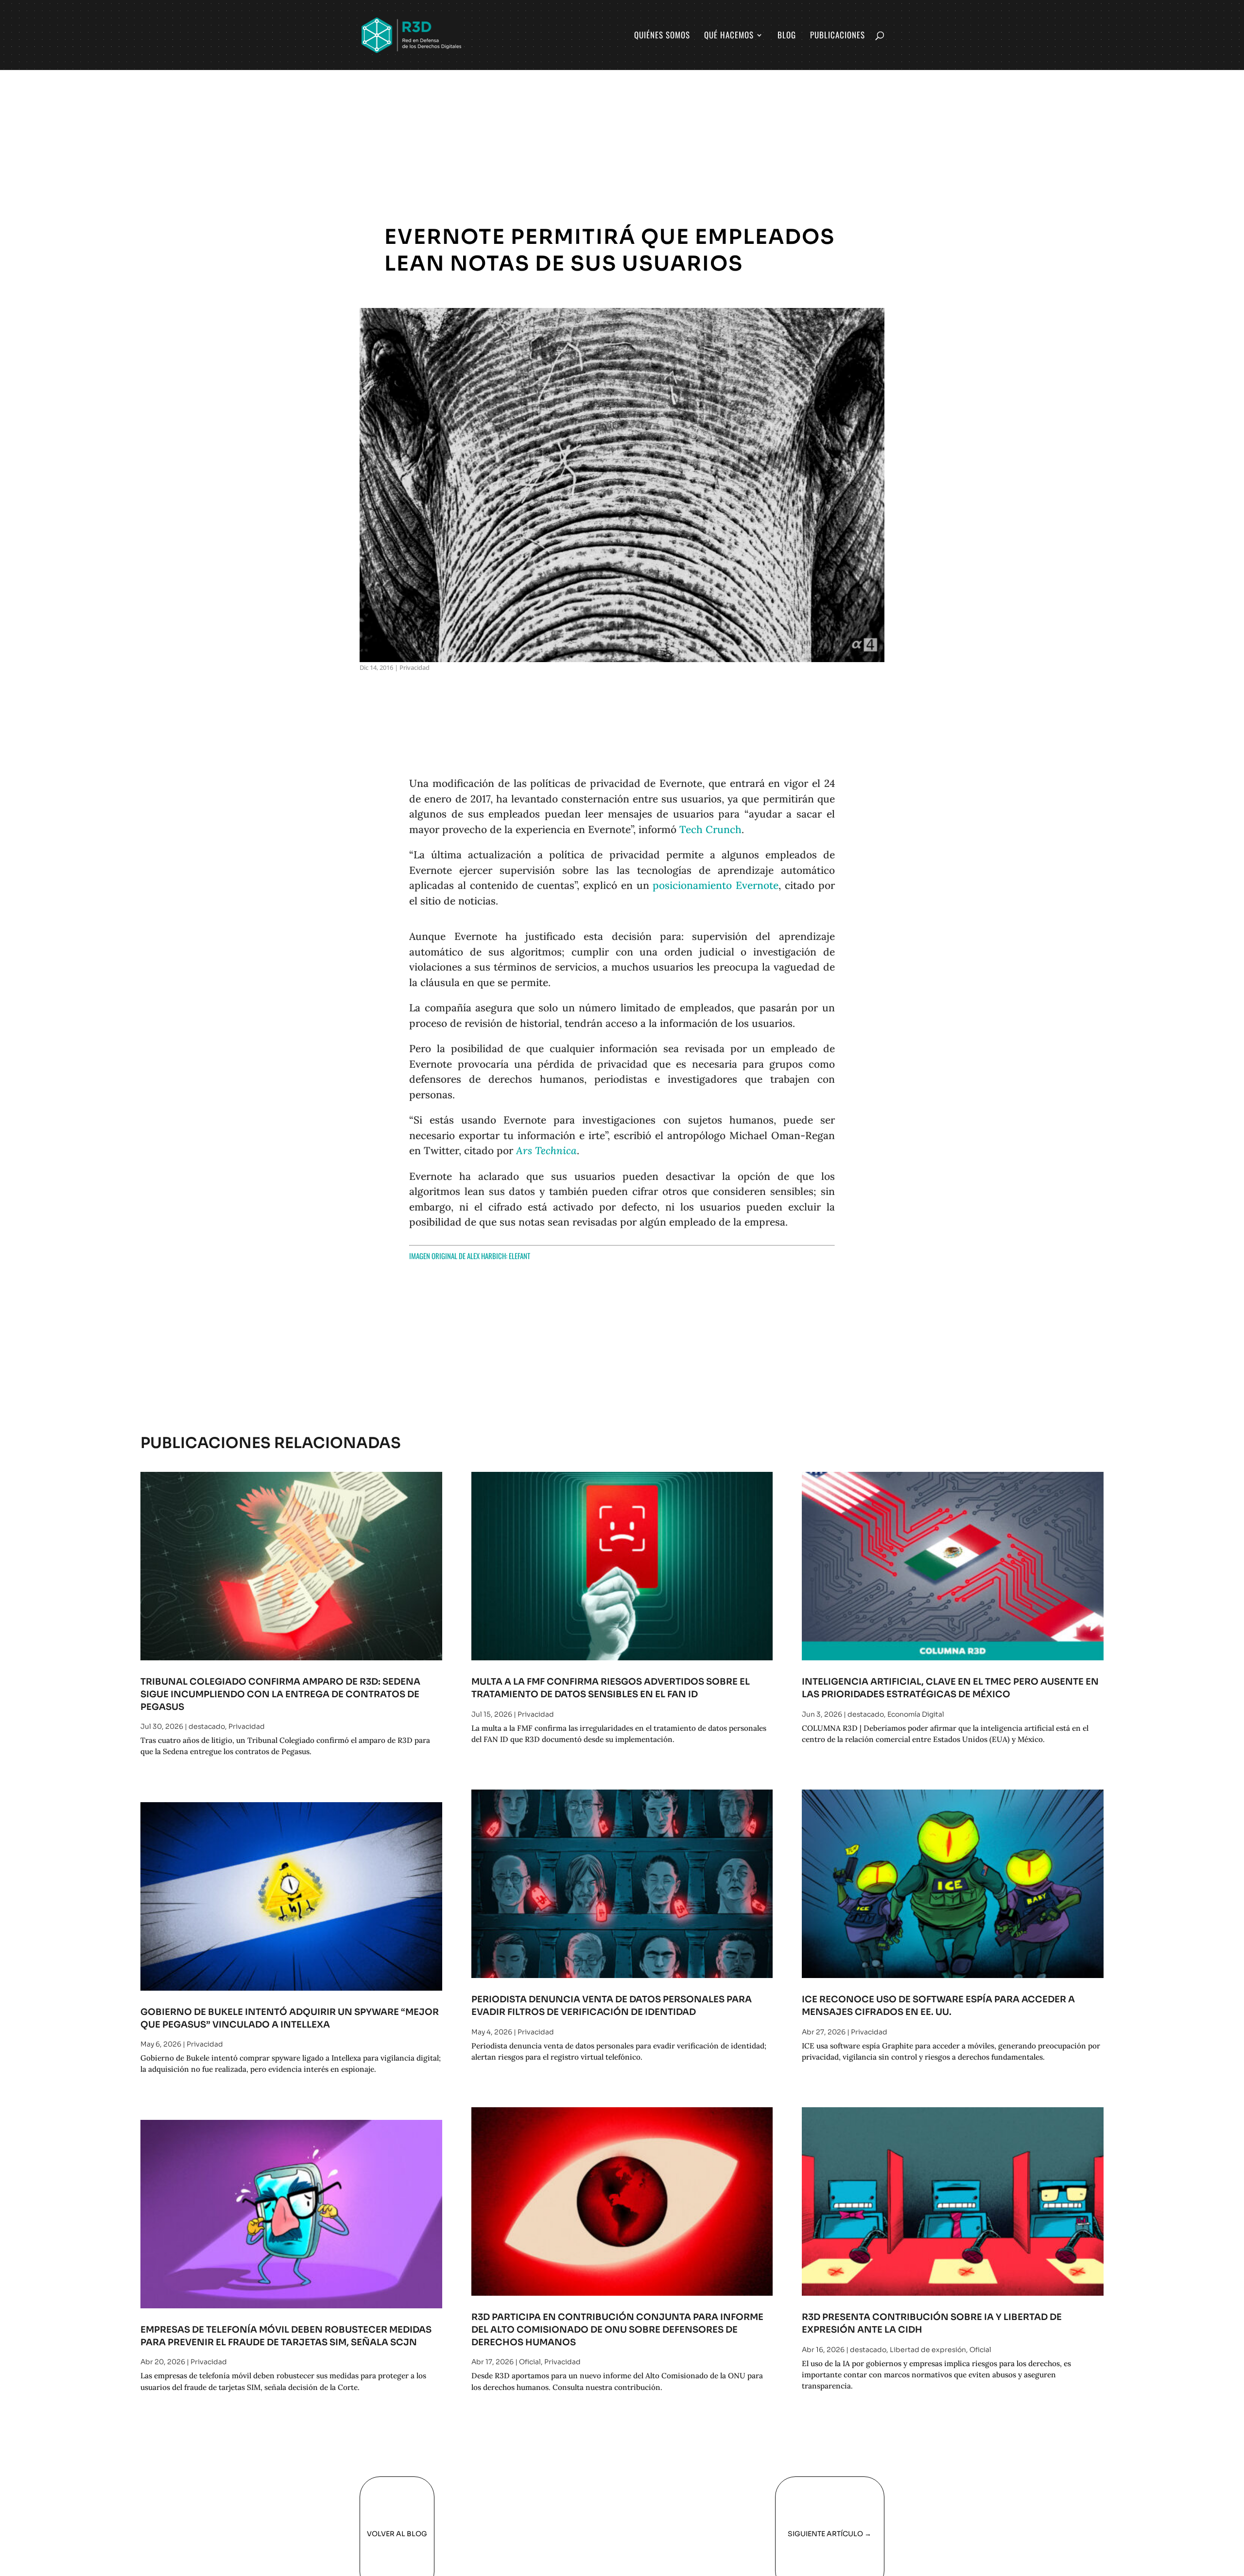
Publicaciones (838, 36)
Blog (787, 36)
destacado (207, 1726)
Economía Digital (916, 1714)
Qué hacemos (729, 36)
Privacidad (415, 667)
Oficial (530, 2362)
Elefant (519, 1256)
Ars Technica (546, 1151)
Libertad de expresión (928, 2350)
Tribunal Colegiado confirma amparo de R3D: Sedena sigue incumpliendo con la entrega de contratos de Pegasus (280, 1694)
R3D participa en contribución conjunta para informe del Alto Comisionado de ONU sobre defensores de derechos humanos (617, 2329)
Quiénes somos (662, 36)
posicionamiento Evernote (716, 885)
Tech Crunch (710, 829)
